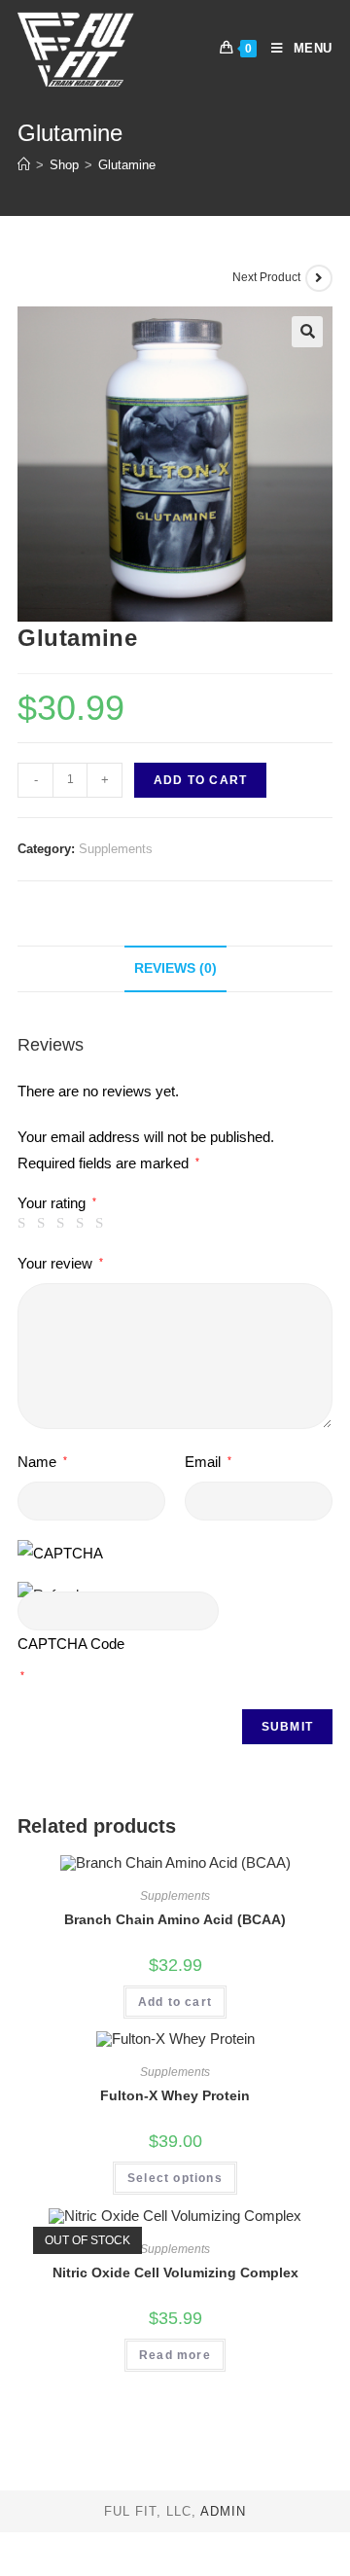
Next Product (266, 277)
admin (223, 2511)
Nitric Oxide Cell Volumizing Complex (175, 2272)
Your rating (57, 1203)
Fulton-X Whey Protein (175, 2095)
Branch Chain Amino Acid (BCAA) (175, 1919)
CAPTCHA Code (71, 1644)
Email (208, 1462)
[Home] (24, 165)
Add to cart (200, 780)
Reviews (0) (175, 968)
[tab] (175, 969)
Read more (175, 2355)
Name (42, 1462)
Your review (60, 1263)
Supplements (116, 849)
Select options (175, 2178)
